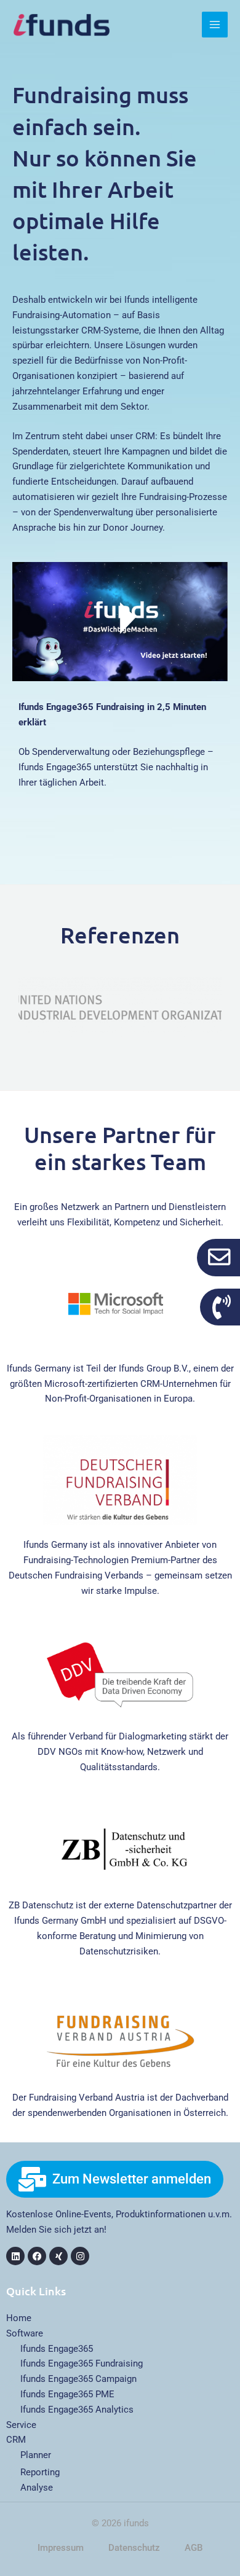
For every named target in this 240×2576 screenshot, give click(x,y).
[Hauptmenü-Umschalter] (215, 25)
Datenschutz (134, 2548)
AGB (194, 2548)
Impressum (61, 2548)
